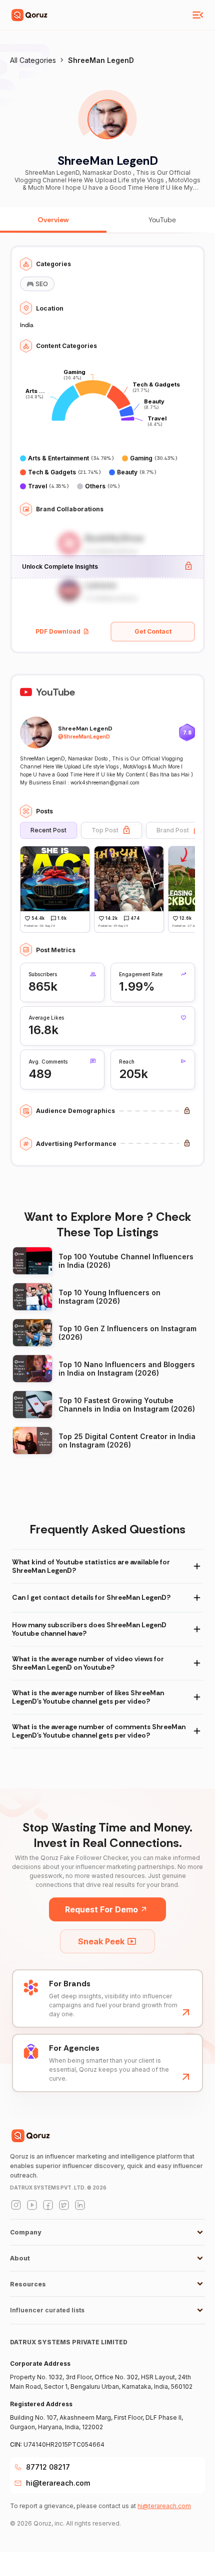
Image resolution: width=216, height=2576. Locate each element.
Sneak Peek (101, 1941)
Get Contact (153, 631)
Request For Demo (101, 1909)
